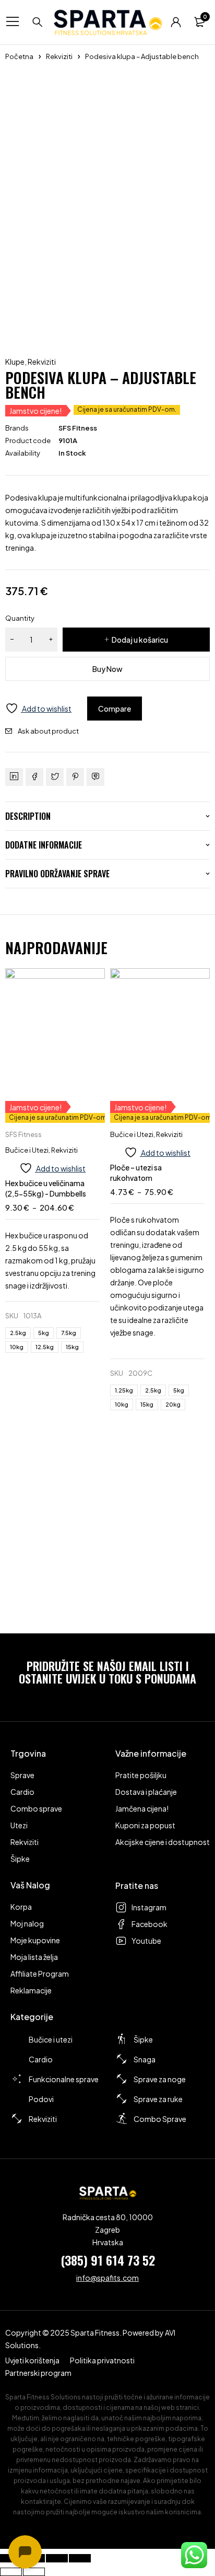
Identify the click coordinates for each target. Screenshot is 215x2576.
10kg (17, 1347)
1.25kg (124, 1390)
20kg (173, 1404)
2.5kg (18, 1333)
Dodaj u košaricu (140, 640)
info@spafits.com (107, 2278)
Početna (19, 56)
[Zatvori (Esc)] (80, 2558)
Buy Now (107, 669)
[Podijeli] (57, 2558)
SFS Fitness (78, 428)
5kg (44, 1333)
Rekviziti (59, 56)
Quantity (20, 618)
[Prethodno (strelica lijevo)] (11, 2572)
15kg (72, 1347)
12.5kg (45, 1347)
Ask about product (48, 731)
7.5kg (69, 1333)
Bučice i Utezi (27, 1150)
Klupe (15, 362)
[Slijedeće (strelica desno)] (34, 2572)
